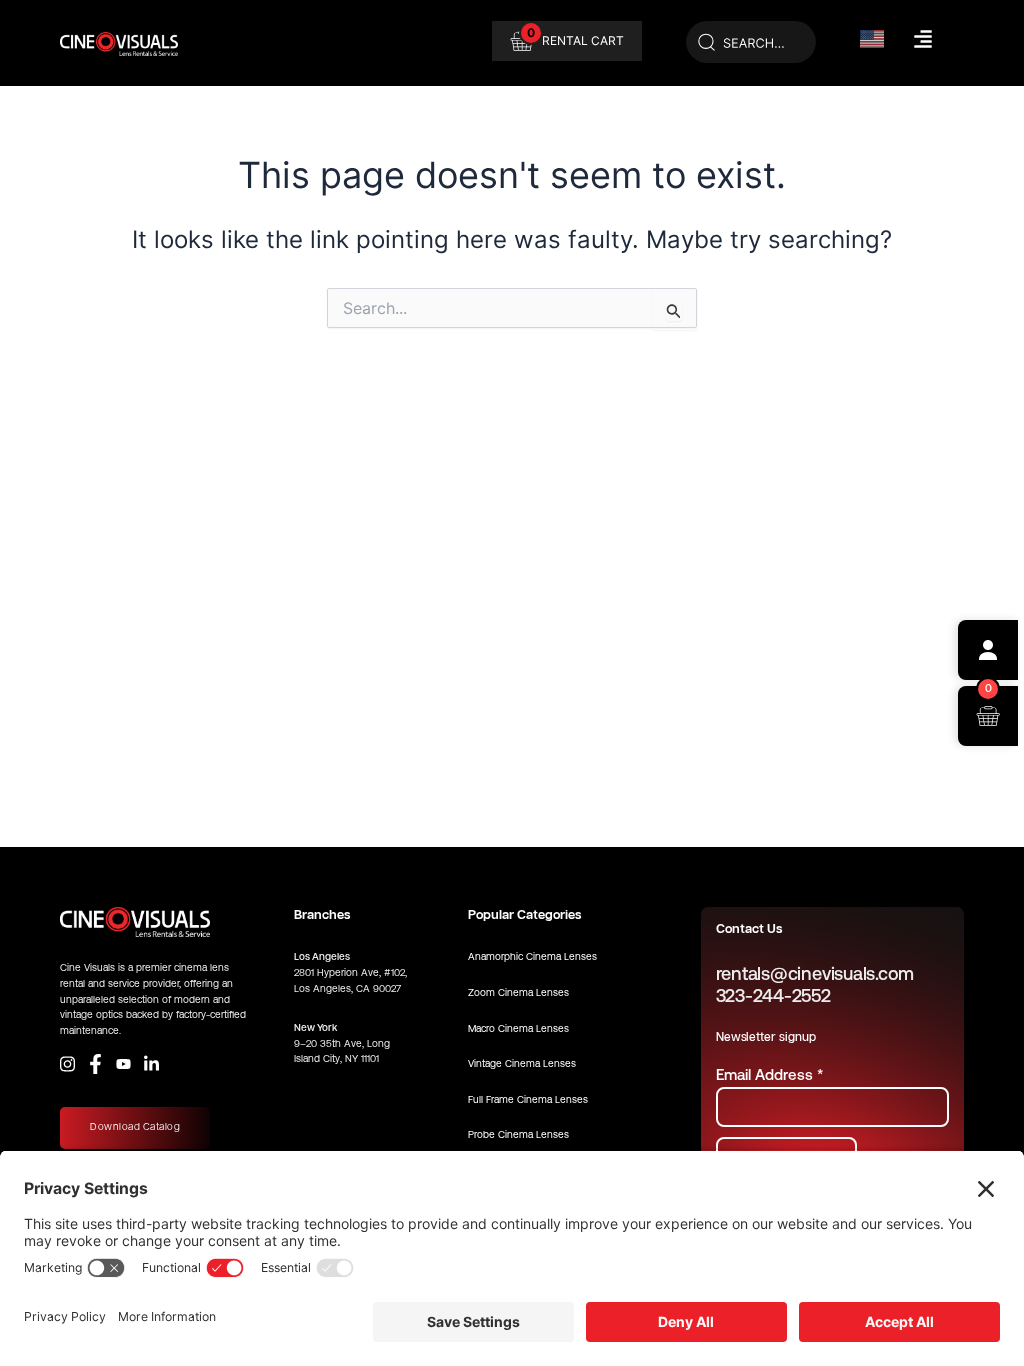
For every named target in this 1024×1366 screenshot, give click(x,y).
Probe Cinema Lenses (518, 1134)
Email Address (769, 1074)
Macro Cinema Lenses (518, 1028)
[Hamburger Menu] (923, 39)
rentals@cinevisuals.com (815, 973)
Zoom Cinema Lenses (518, 992)
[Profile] (988, 650)
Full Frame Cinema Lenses (528, 1099)
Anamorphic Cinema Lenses (532, 956)
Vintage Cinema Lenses (522, 1063)
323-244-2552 (773, 995)
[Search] (751, 43)
